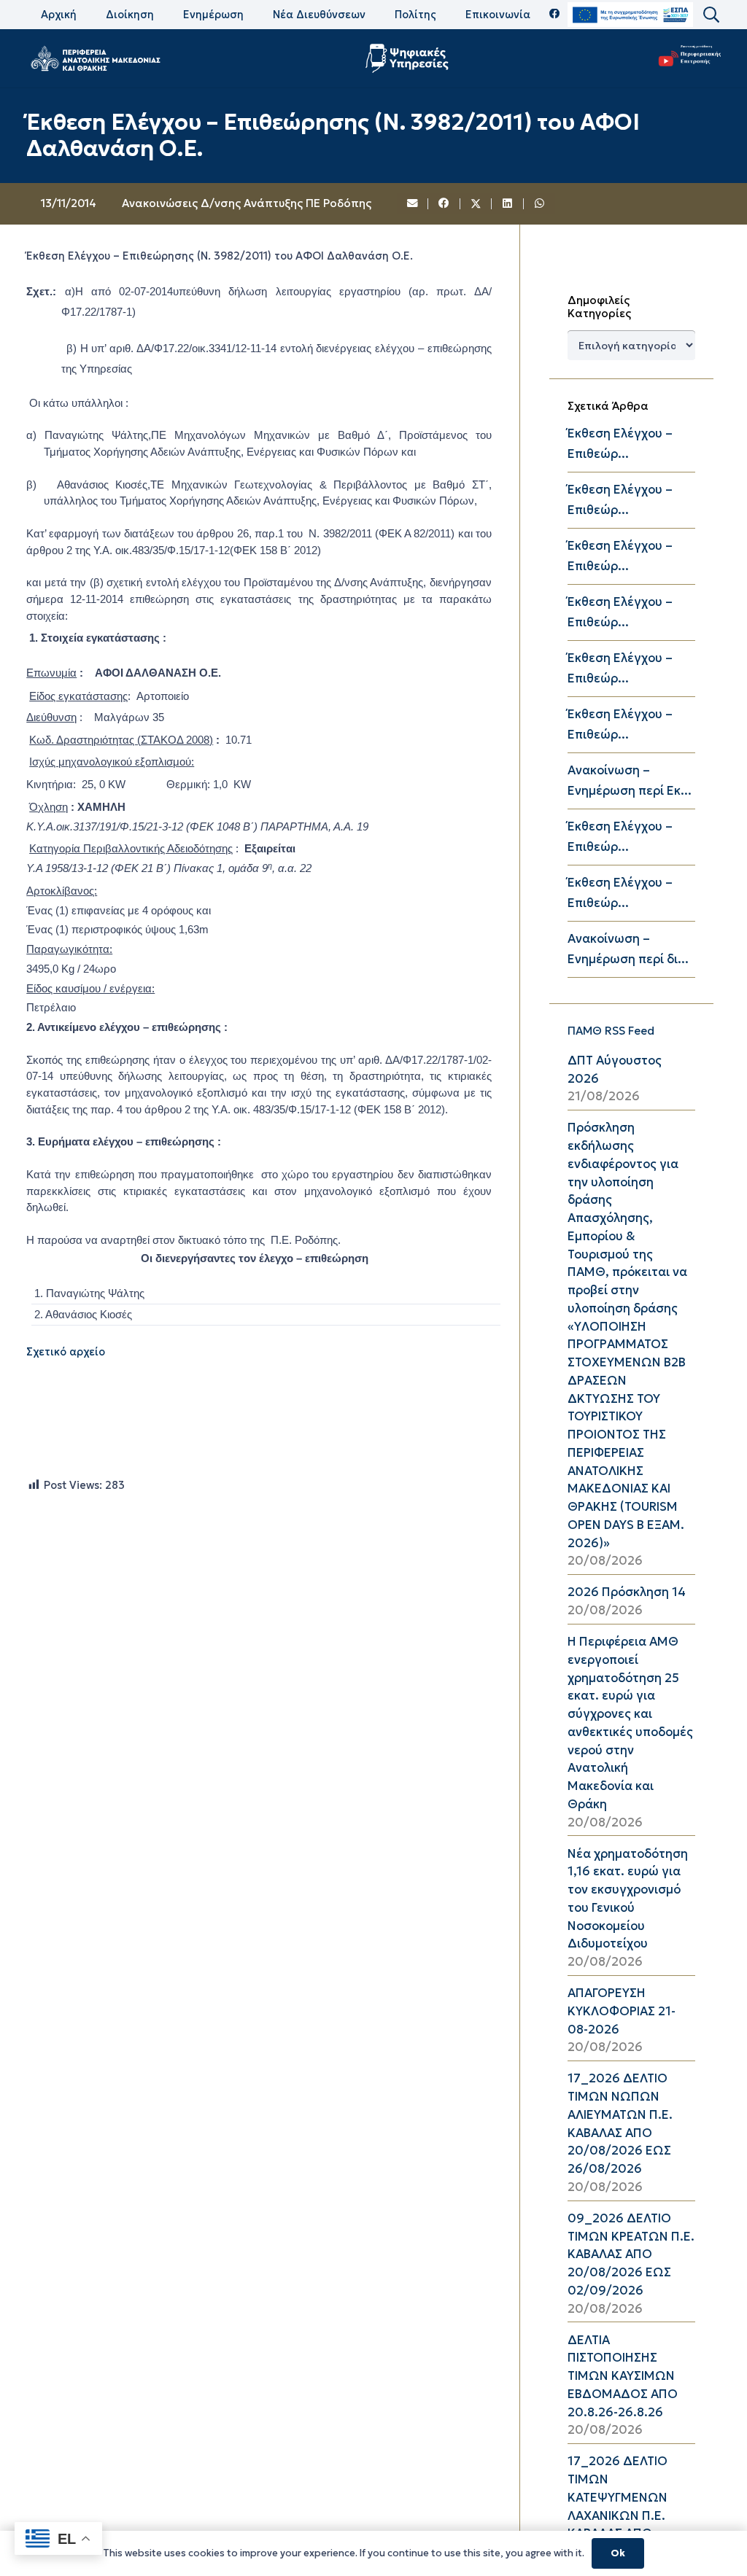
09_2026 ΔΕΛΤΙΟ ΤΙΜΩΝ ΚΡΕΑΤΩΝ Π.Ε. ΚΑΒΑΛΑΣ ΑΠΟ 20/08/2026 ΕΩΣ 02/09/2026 (631, 2254)
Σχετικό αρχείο (66, 1352)
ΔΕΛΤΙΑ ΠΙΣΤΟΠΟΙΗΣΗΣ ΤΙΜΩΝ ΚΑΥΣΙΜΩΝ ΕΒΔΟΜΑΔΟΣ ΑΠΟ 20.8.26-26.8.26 (623, 2376)
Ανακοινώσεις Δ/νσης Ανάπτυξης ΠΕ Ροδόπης (247, 203)
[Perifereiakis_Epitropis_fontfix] (686, 59)
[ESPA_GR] (630, 15)
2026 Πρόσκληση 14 (627, 1592)
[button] (711, 15)
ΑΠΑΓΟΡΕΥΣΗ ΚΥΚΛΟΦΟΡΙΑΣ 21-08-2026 (622, 2011)
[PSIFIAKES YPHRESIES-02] (409, 58)
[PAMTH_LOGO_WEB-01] (95, 58)
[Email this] (413, 204)
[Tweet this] (476, 204)
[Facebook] (555, 14)
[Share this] (444, 204)
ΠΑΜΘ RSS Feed (611, 1031)
